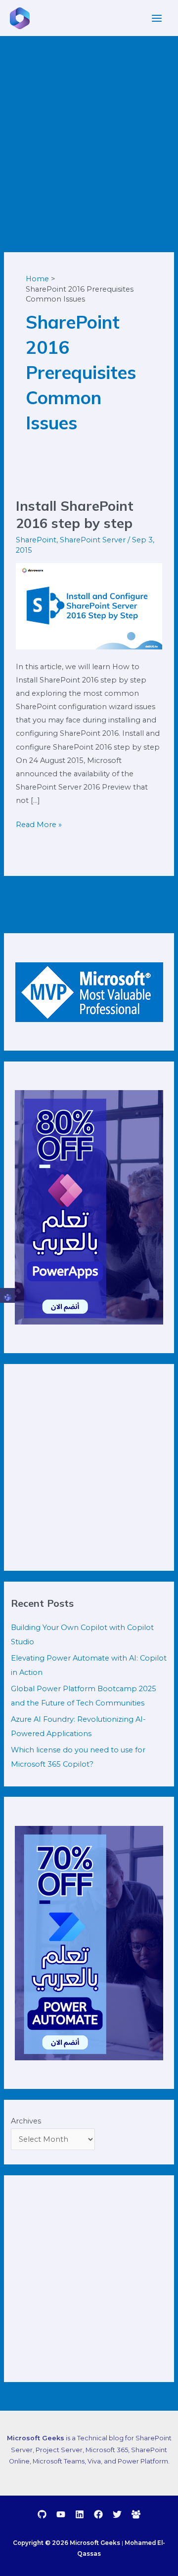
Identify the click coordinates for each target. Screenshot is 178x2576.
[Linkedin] (80, 2514)
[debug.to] (136, 2514)
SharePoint (36, 540)
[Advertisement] (89, 130)
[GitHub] (42, 2514)
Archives (26, 2121)
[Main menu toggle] (157, 18)
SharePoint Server (93, 540)
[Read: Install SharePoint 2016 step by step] (89, 606)
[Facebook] (98, 2514)
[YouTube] (61, 2514)
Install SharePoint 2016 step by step (75, 515)
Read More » (39, 824)
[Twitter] (117, 2514)
